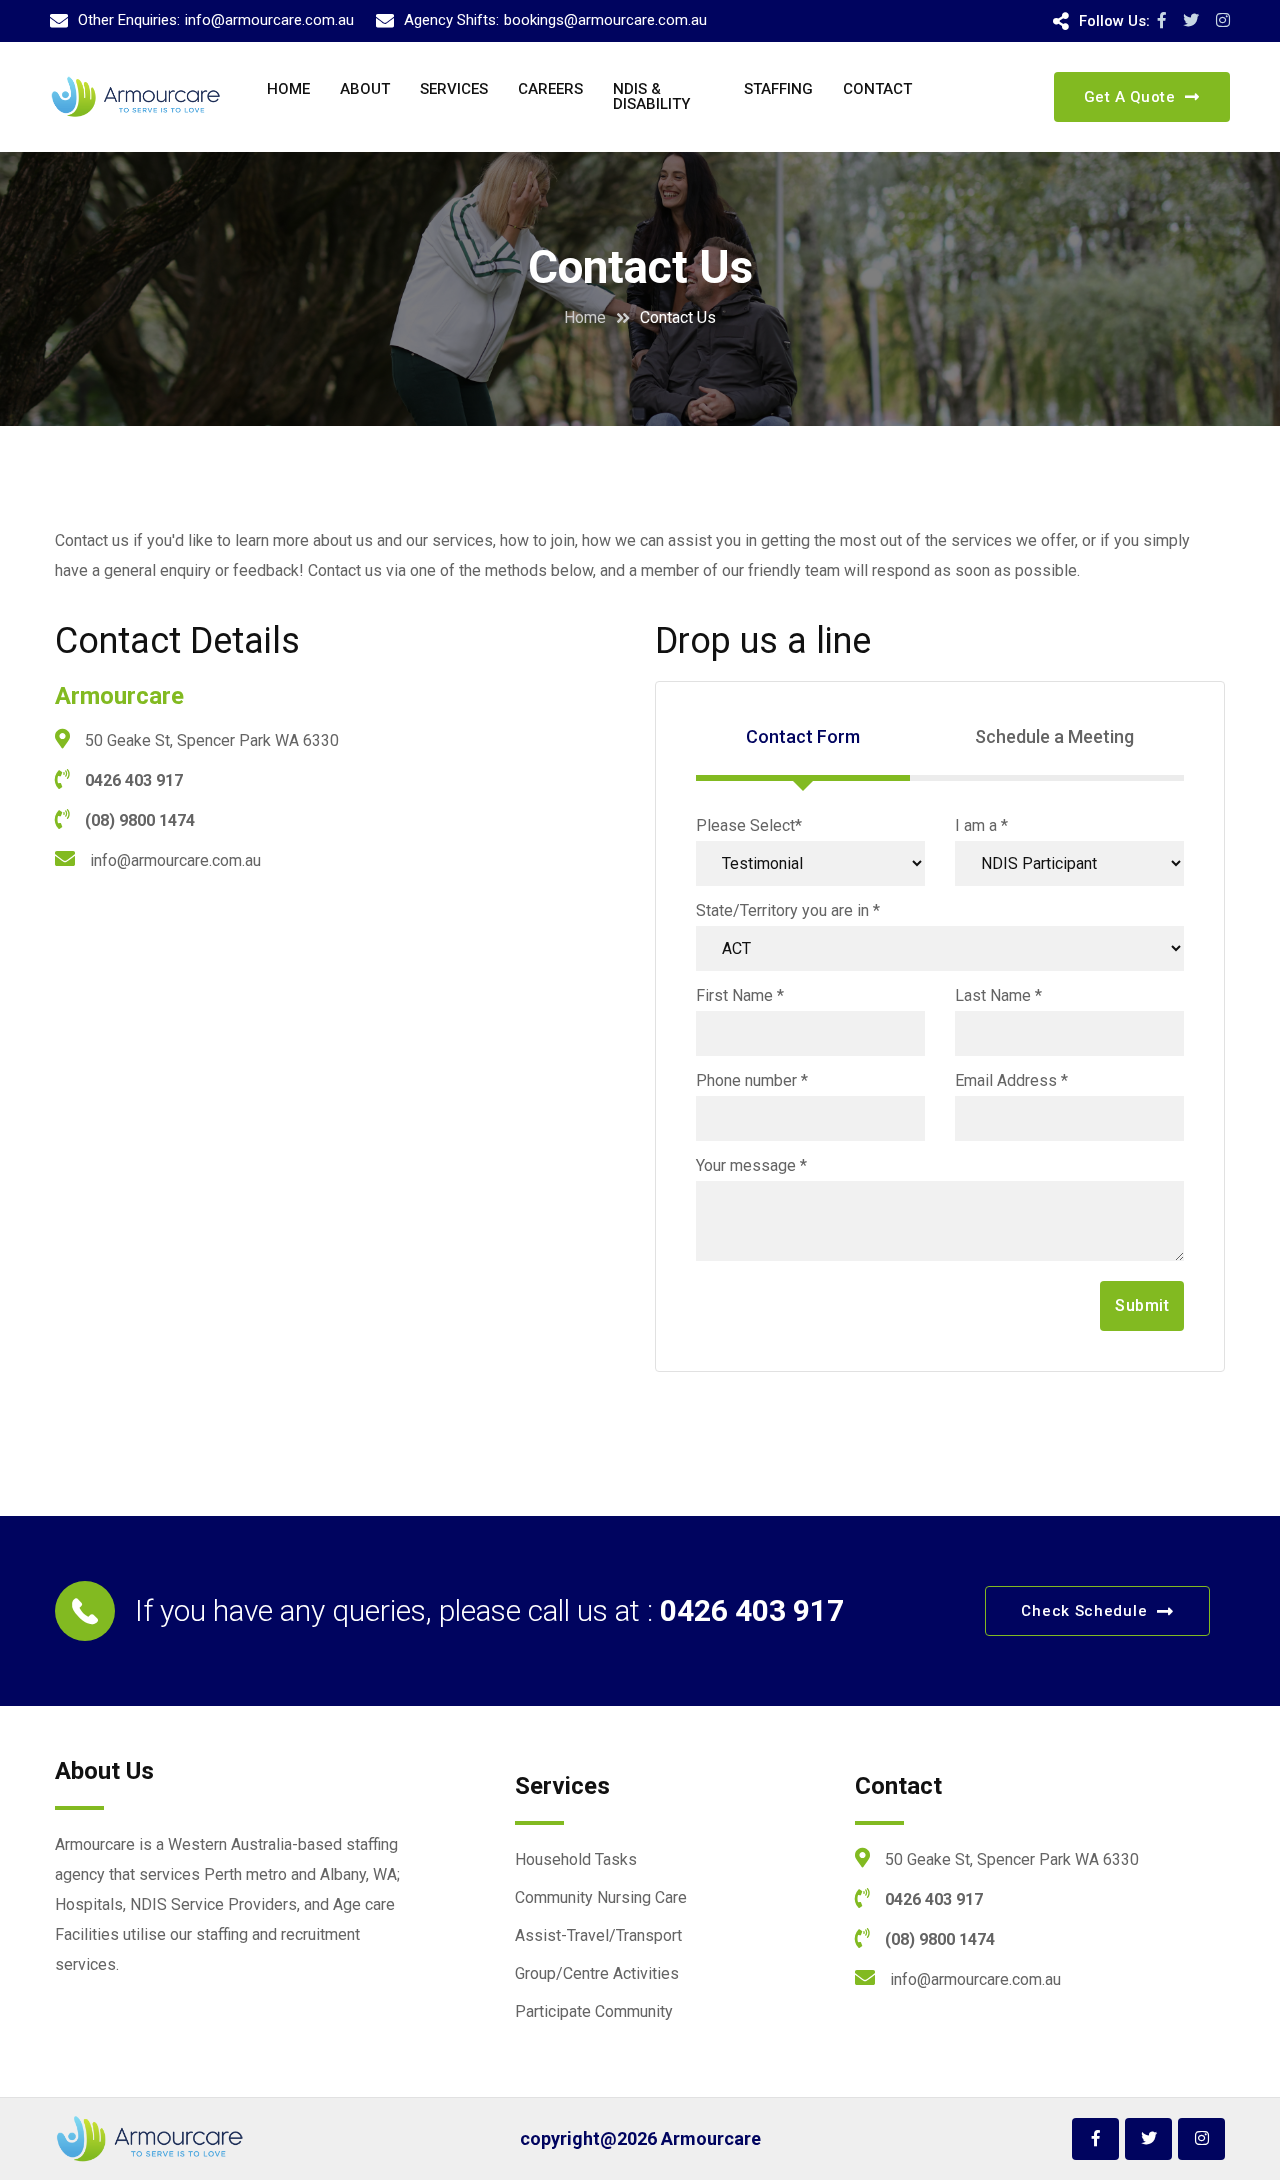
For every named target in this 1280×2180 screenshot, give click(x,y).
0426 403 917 (134, 780)
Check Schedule (1084, 1611)
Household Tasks (576, 1859)
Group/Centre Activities (597, 1973)
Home (288, 89)
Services (454, 89)
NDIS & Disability (651, 96)
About (365, 89)
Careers (550, 89)
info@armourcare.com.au (269, 20)
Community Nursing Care (601, 1897)
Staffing (778, 89)
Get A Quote (1130, 97)
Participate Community (594, 2011)
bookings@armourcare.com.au (605, 20)
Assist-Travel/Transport (598, 1935)
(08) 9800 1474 (140, 820)
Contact (877, 89)
